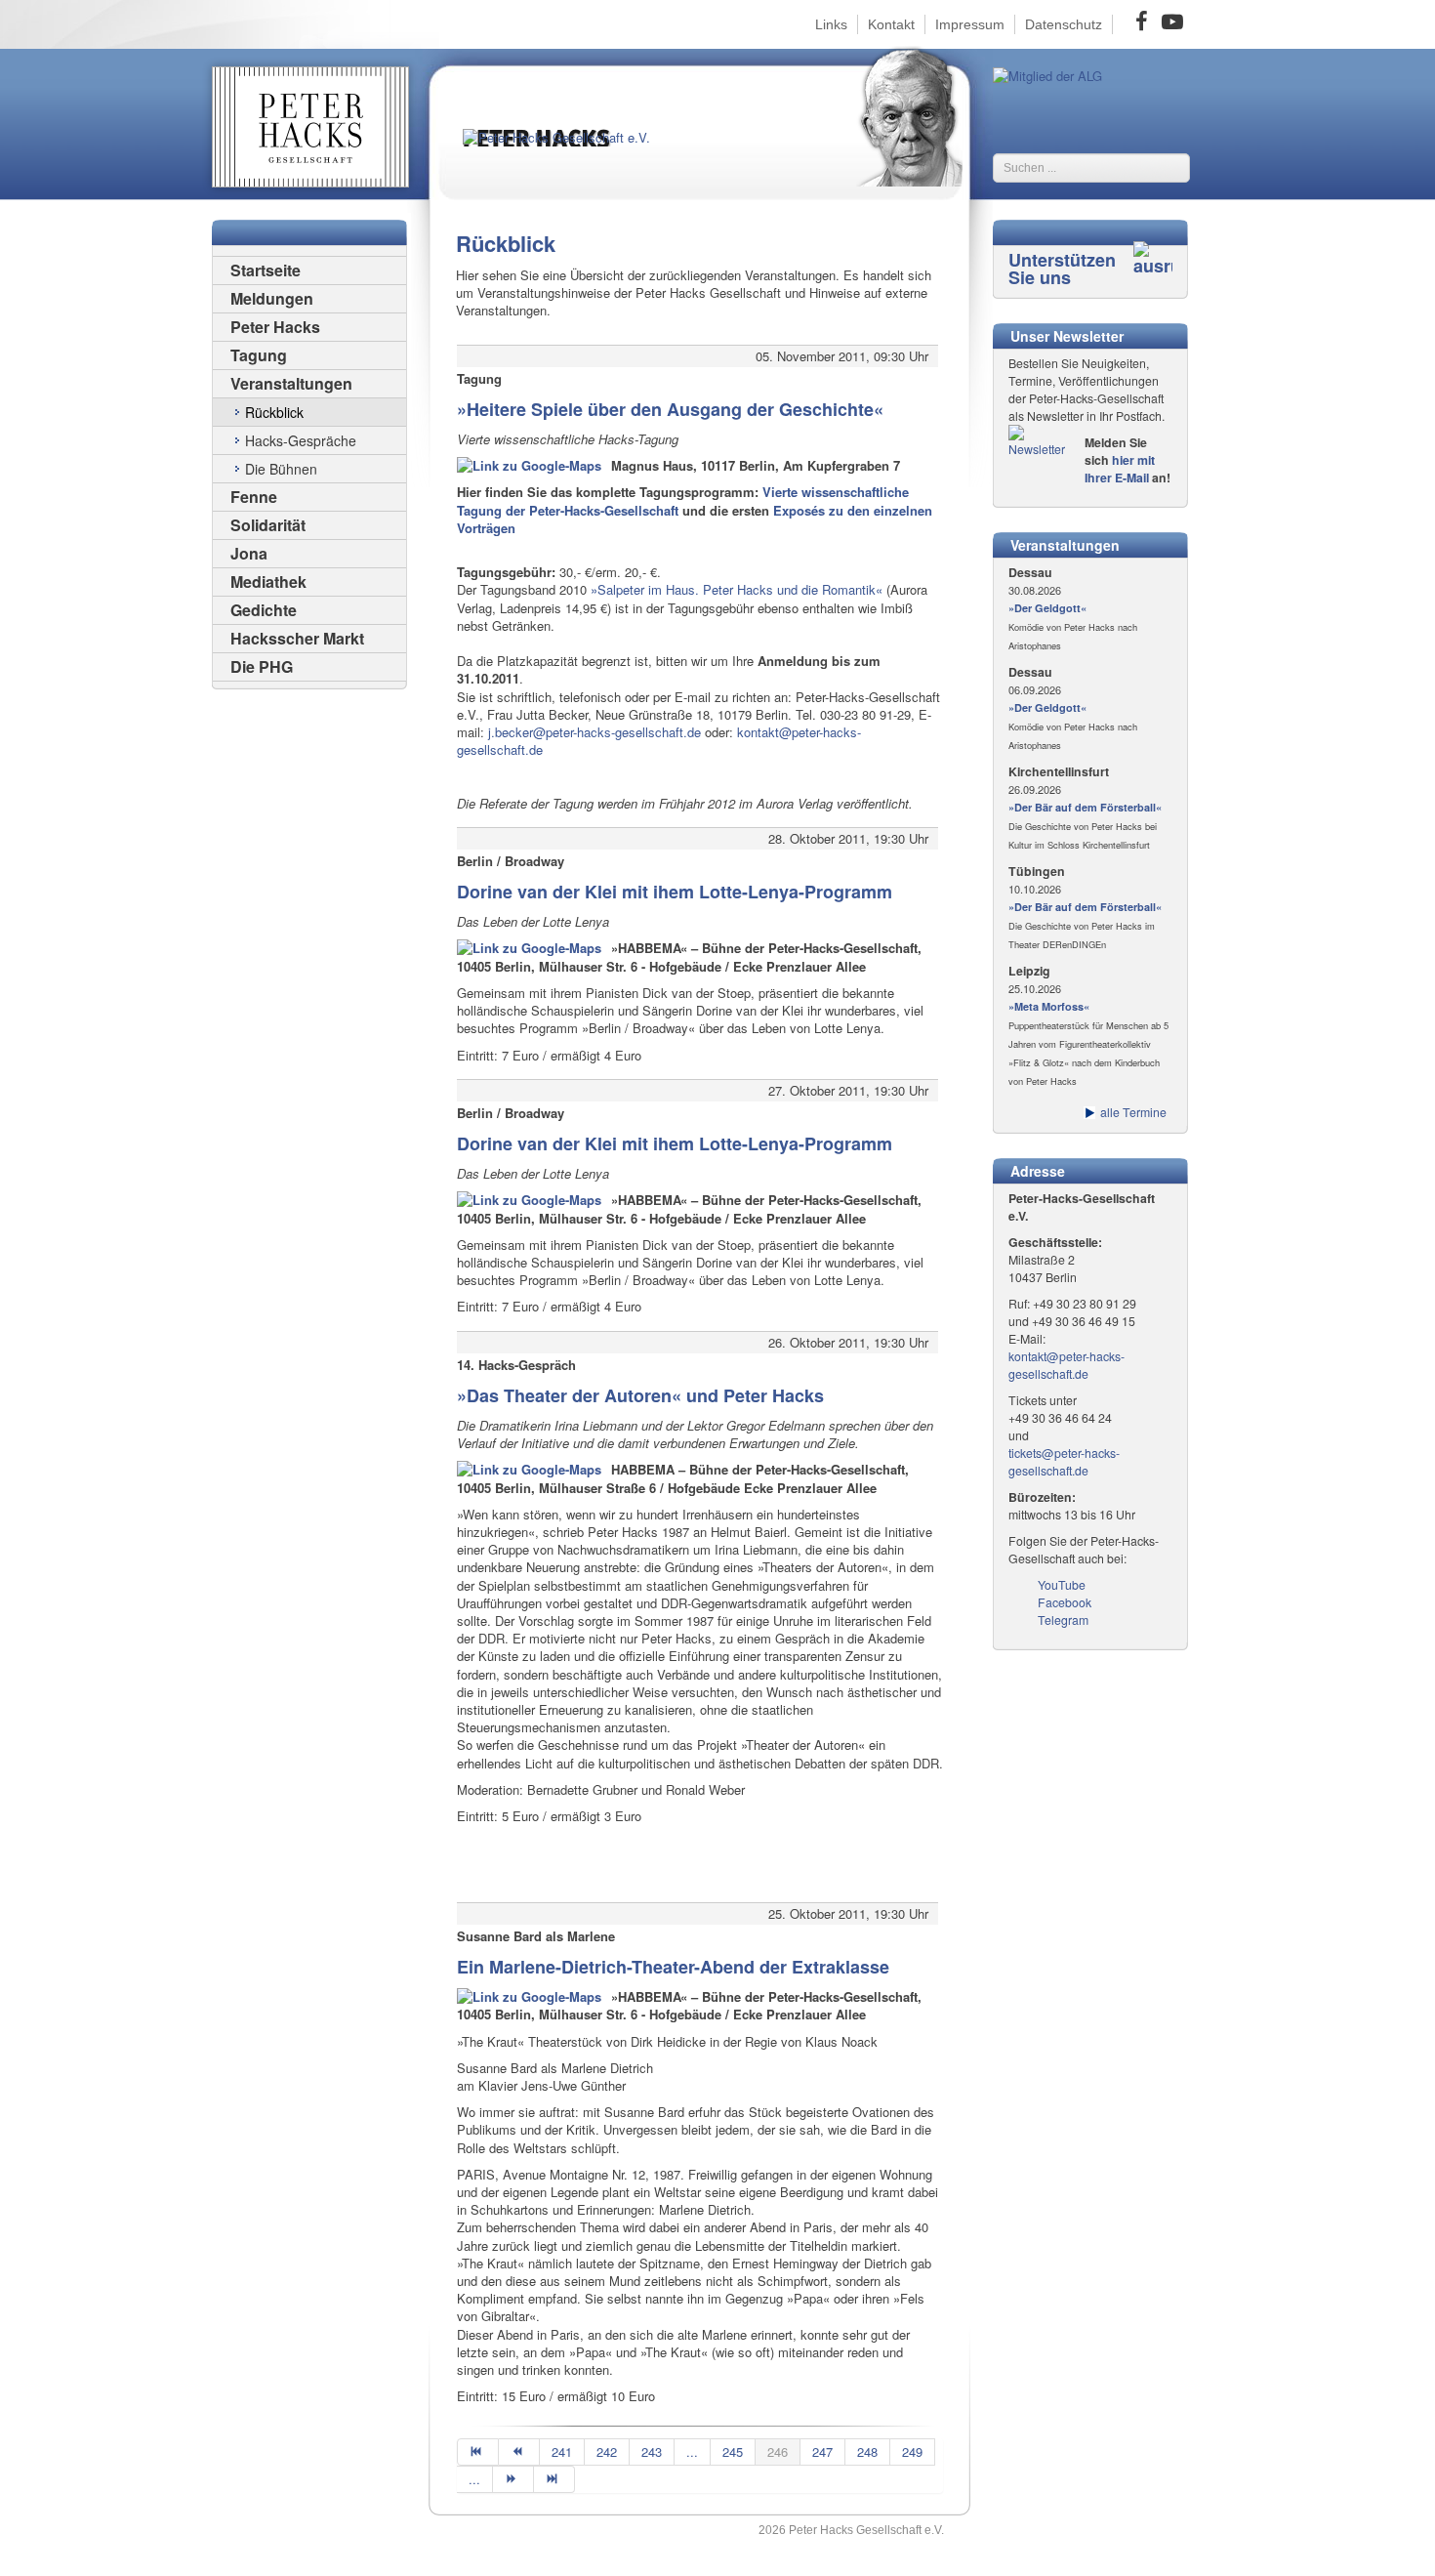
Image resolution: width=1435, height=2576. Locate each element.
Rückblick (274, 412)
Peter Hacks (275, 327)
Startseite (266, 270)
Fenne (254, 497)
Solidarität (268, 525)
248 (867, 2451)
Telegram (1063, 1620)
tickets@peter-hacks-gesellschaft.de (1064, 1462)
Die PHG (262, 666)
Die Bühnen (281, 469)
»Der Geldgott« (1047, 608)
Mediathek (268, 582)
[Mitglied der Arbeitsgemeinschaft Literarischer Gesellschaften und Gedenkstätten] (1047, 74)
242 (607, 2451)
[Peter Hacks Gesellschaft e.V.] (571, 154)
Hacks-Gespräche (301, 440)
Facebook (1065, 1602)
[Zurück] (519, 2452)
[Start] (478, 2452)
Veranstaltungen (291, 383)
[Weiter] (513, 2479)
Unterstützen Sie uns (1062, 269)
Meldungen (272, 298)
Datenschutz (1064, 24)
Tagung (259, 355)
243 (652, 2451)
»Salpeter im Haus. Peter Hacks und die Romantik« (737, 589)
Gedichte (264, 610)
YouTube (1062, 1585)
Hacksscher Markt (297, 638)
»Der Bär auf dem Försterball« (1085, 807)
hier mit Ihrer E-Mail (1120, 469)
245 (733, 2451)
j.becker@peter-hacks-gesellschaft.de (594, 732)
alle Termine (1133, 1112)
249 (912, 2451)
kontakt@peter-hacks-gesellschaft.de (1066, 1365)
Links (831, 24)
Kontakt (891, 24)
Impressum (970, 24)
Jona (249, 553)
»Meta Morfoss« (1049, 1006)
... (692, 2451)
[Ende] (554, 2479)
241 (562, 2451)
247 (822, 2451)
